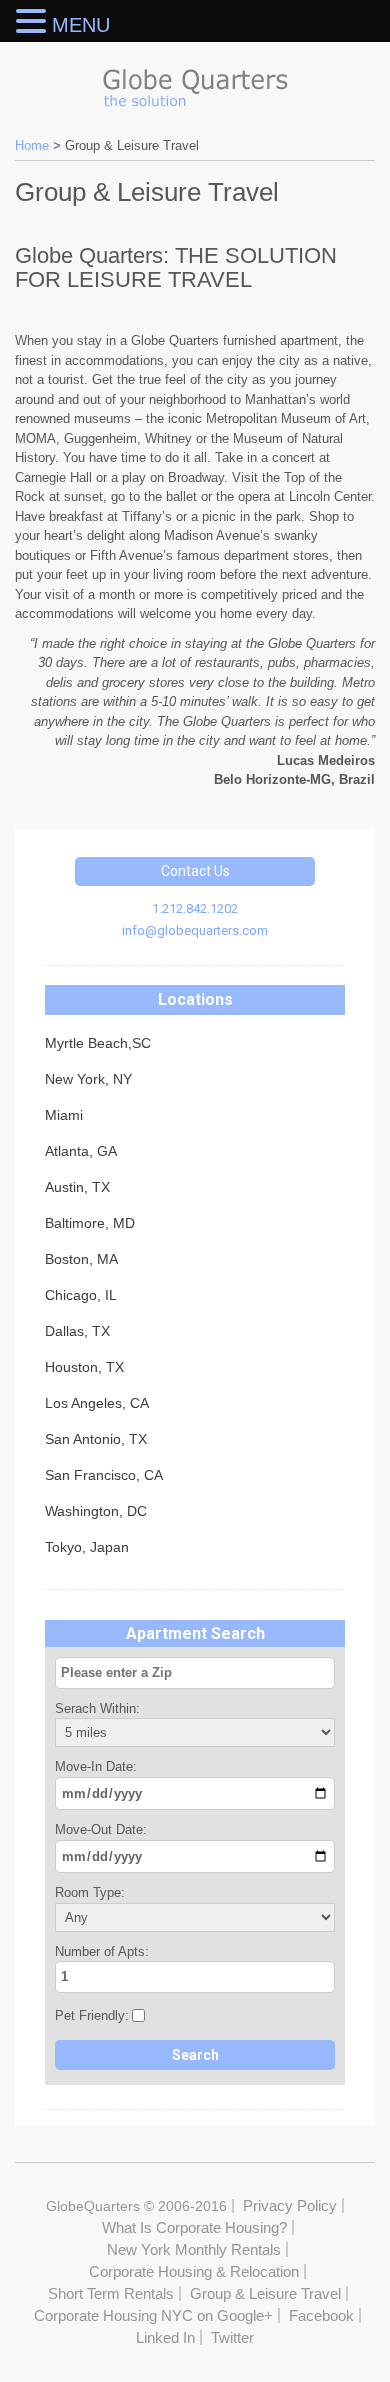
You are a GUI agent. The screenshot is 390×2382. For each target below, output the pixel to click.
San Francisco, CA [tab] (104, 1475)
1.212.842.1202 (195, 908)
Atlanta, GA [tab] (81, 1151)
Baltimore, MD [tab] (90, 1223)
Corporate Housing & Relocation (194, 2271)
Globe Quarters (194, 83)
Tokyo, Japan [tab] (87, 1547)
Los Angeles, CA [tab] (97, 1403)
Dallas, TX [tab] (77, 1331)
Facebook (321, 2315)
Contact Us (195, 871)
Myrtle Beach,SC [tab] (98, 1043)
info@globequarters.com (195, 930)
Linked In (165, 2337)
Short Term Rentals (111, 2293)
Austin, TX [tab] (77, 1187)
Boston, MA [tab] (81, 1259)
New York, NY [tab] (88, 1079)
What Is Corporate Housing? (194, 2227)
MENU (81, 25)
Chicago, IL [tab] (81, 1295)
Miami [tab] (64, 1115)
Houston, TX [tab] (84, 1367)
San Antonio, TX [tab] (96, 1439)
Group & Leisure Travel (265, 2293)
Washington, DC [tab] (96, 1511)
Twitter (232, 2337)
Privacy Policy (290, 2205)
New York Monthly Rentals (194, 2249)
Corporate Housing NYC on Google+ (153, 2315)
